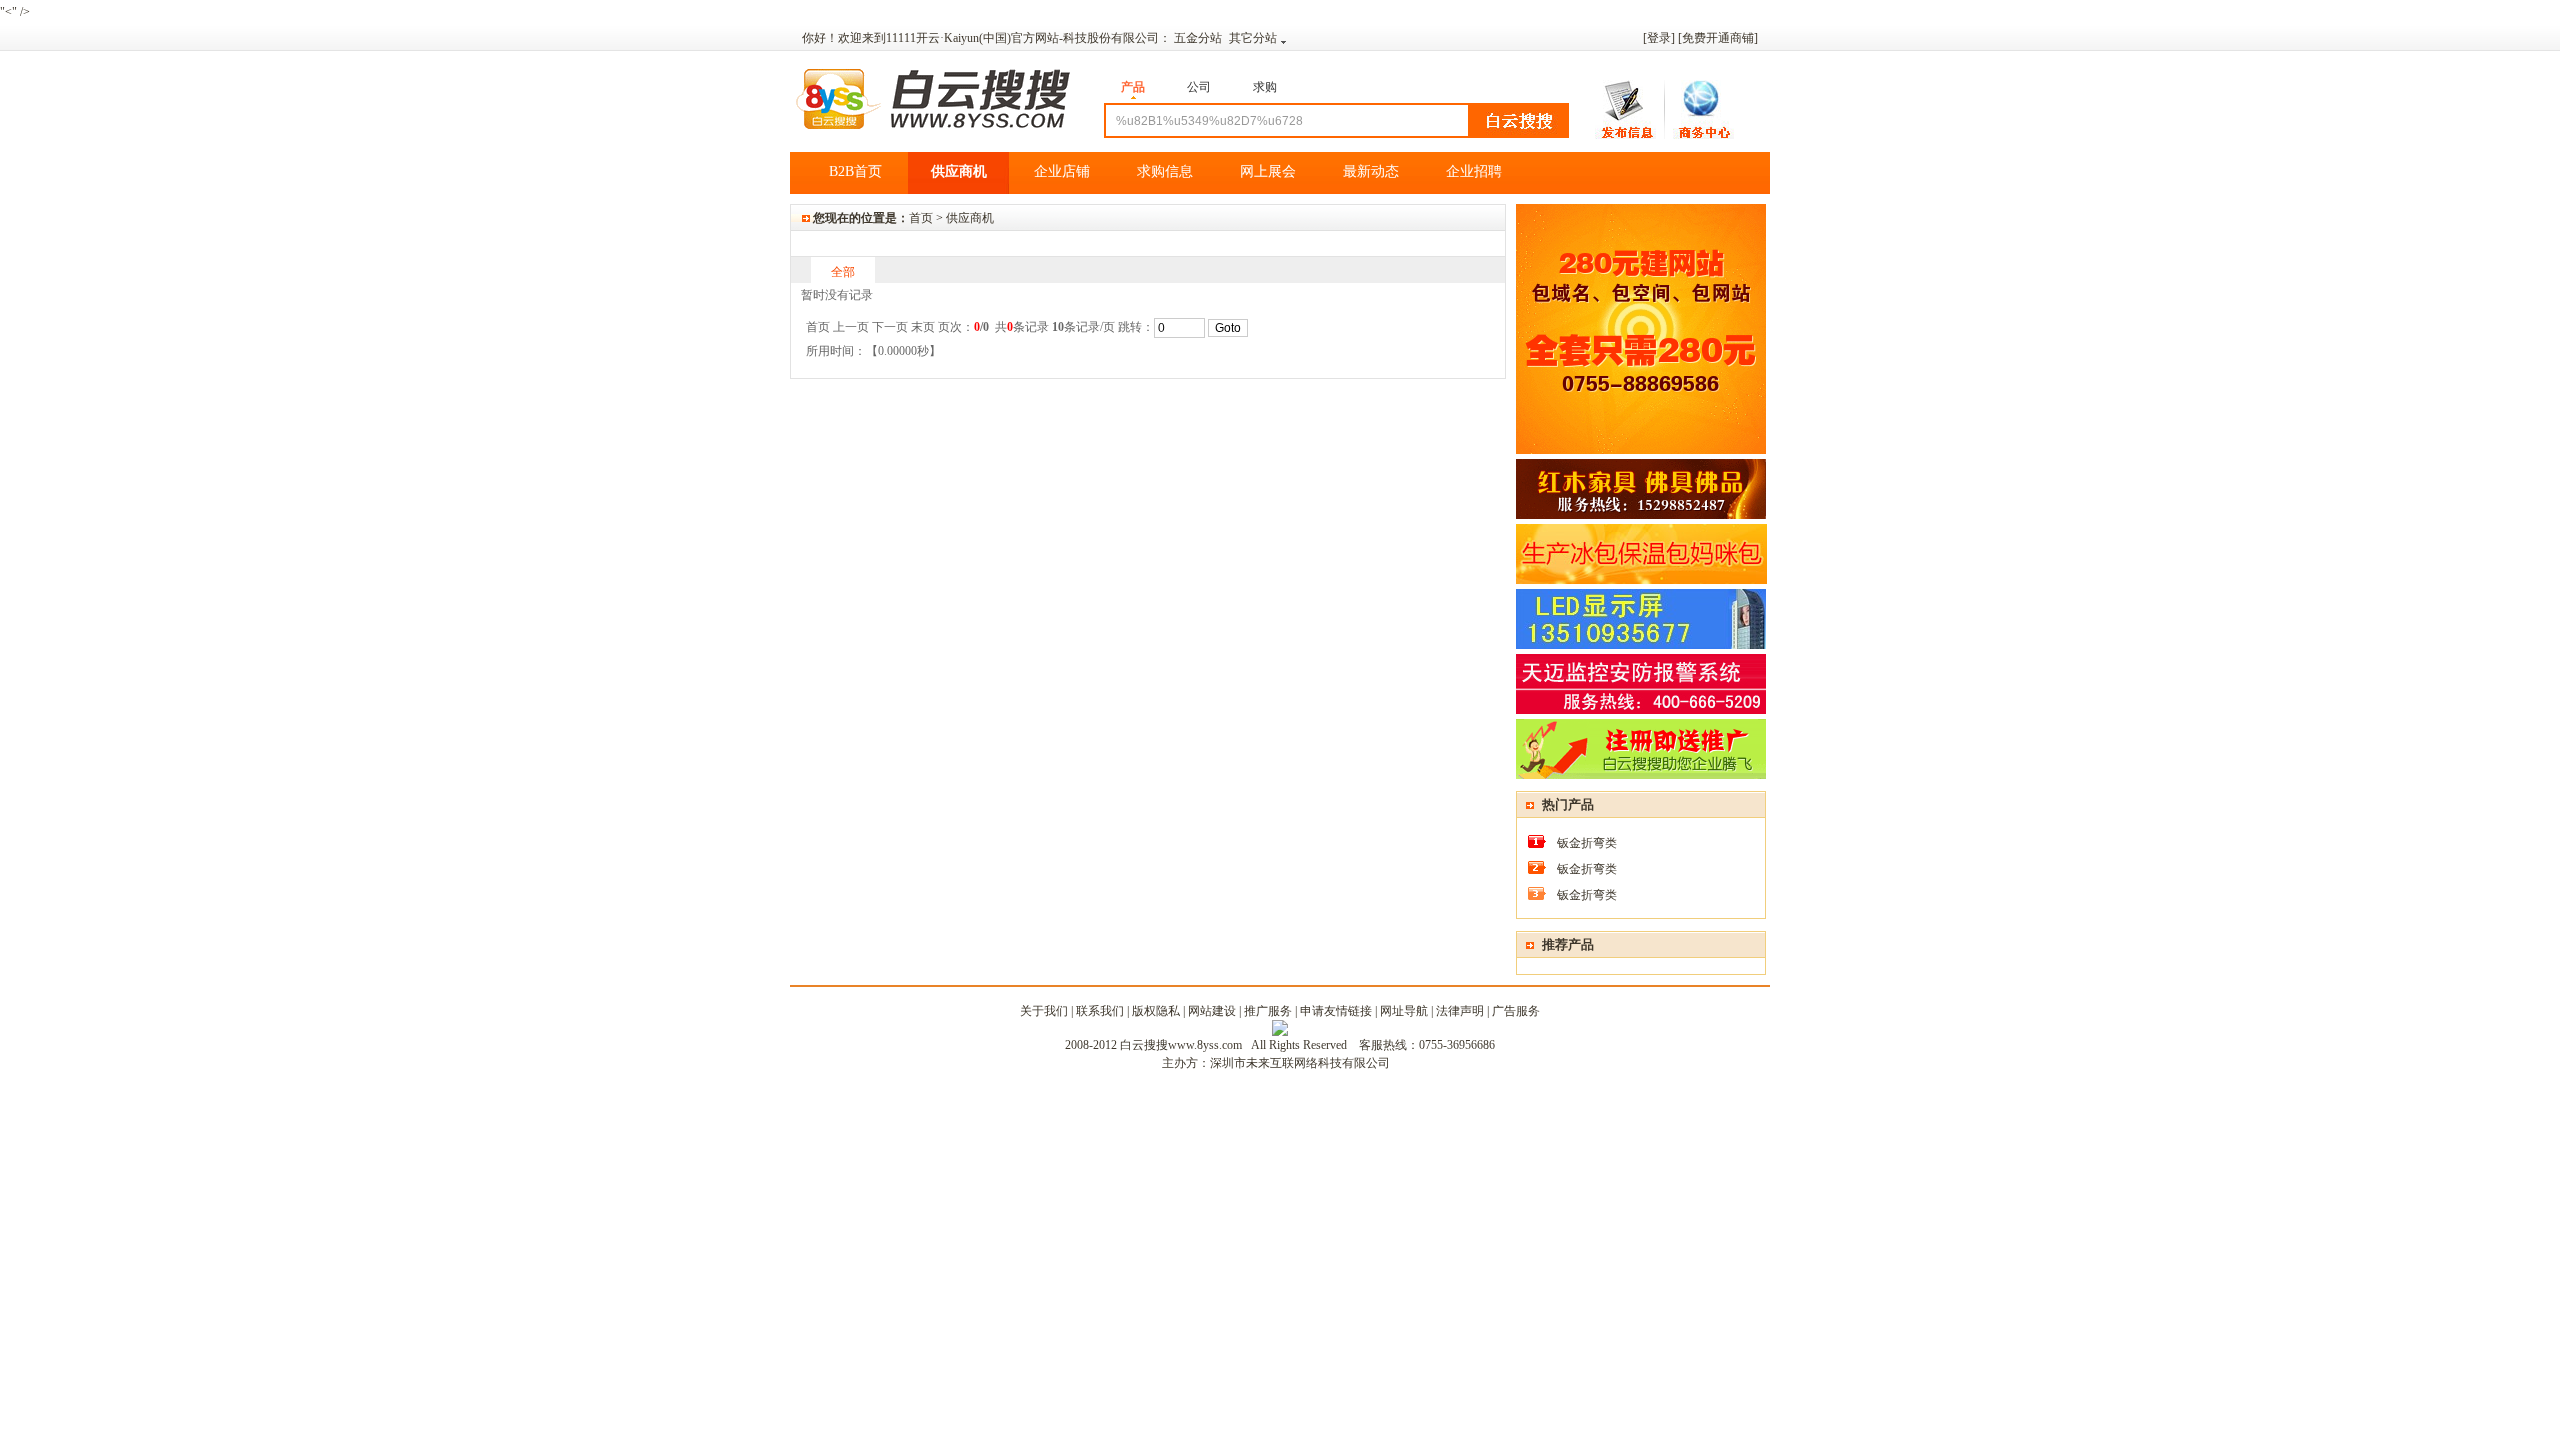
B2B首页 (855, 171)
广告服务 (1516, 1011)
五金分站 (1199, 38)
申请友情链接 (1336, 1011)
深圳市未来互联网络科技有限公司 (1300, 1063)
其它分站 (1253, 38)
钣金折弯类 (1587, 843)
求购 (1265, 87)
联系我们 (1100, 1011)
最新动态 (1371, 171)
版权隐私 (1156, 1011)
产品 (1133, 87)
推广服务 (1268, 1011)
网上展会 (1268, 171)
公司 (1199, 87)
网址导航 (1404, 1011)
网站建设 (1212, 1011)
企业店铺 (1062, 171)
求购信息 (1165, 171)
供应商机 (959, 171)
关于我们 (1044, 1011)
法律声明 (1460, 1011)
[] (1718, 38)
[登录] (1659, 38)
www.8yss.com (1205, 1045)
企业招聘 (1474, 171)
